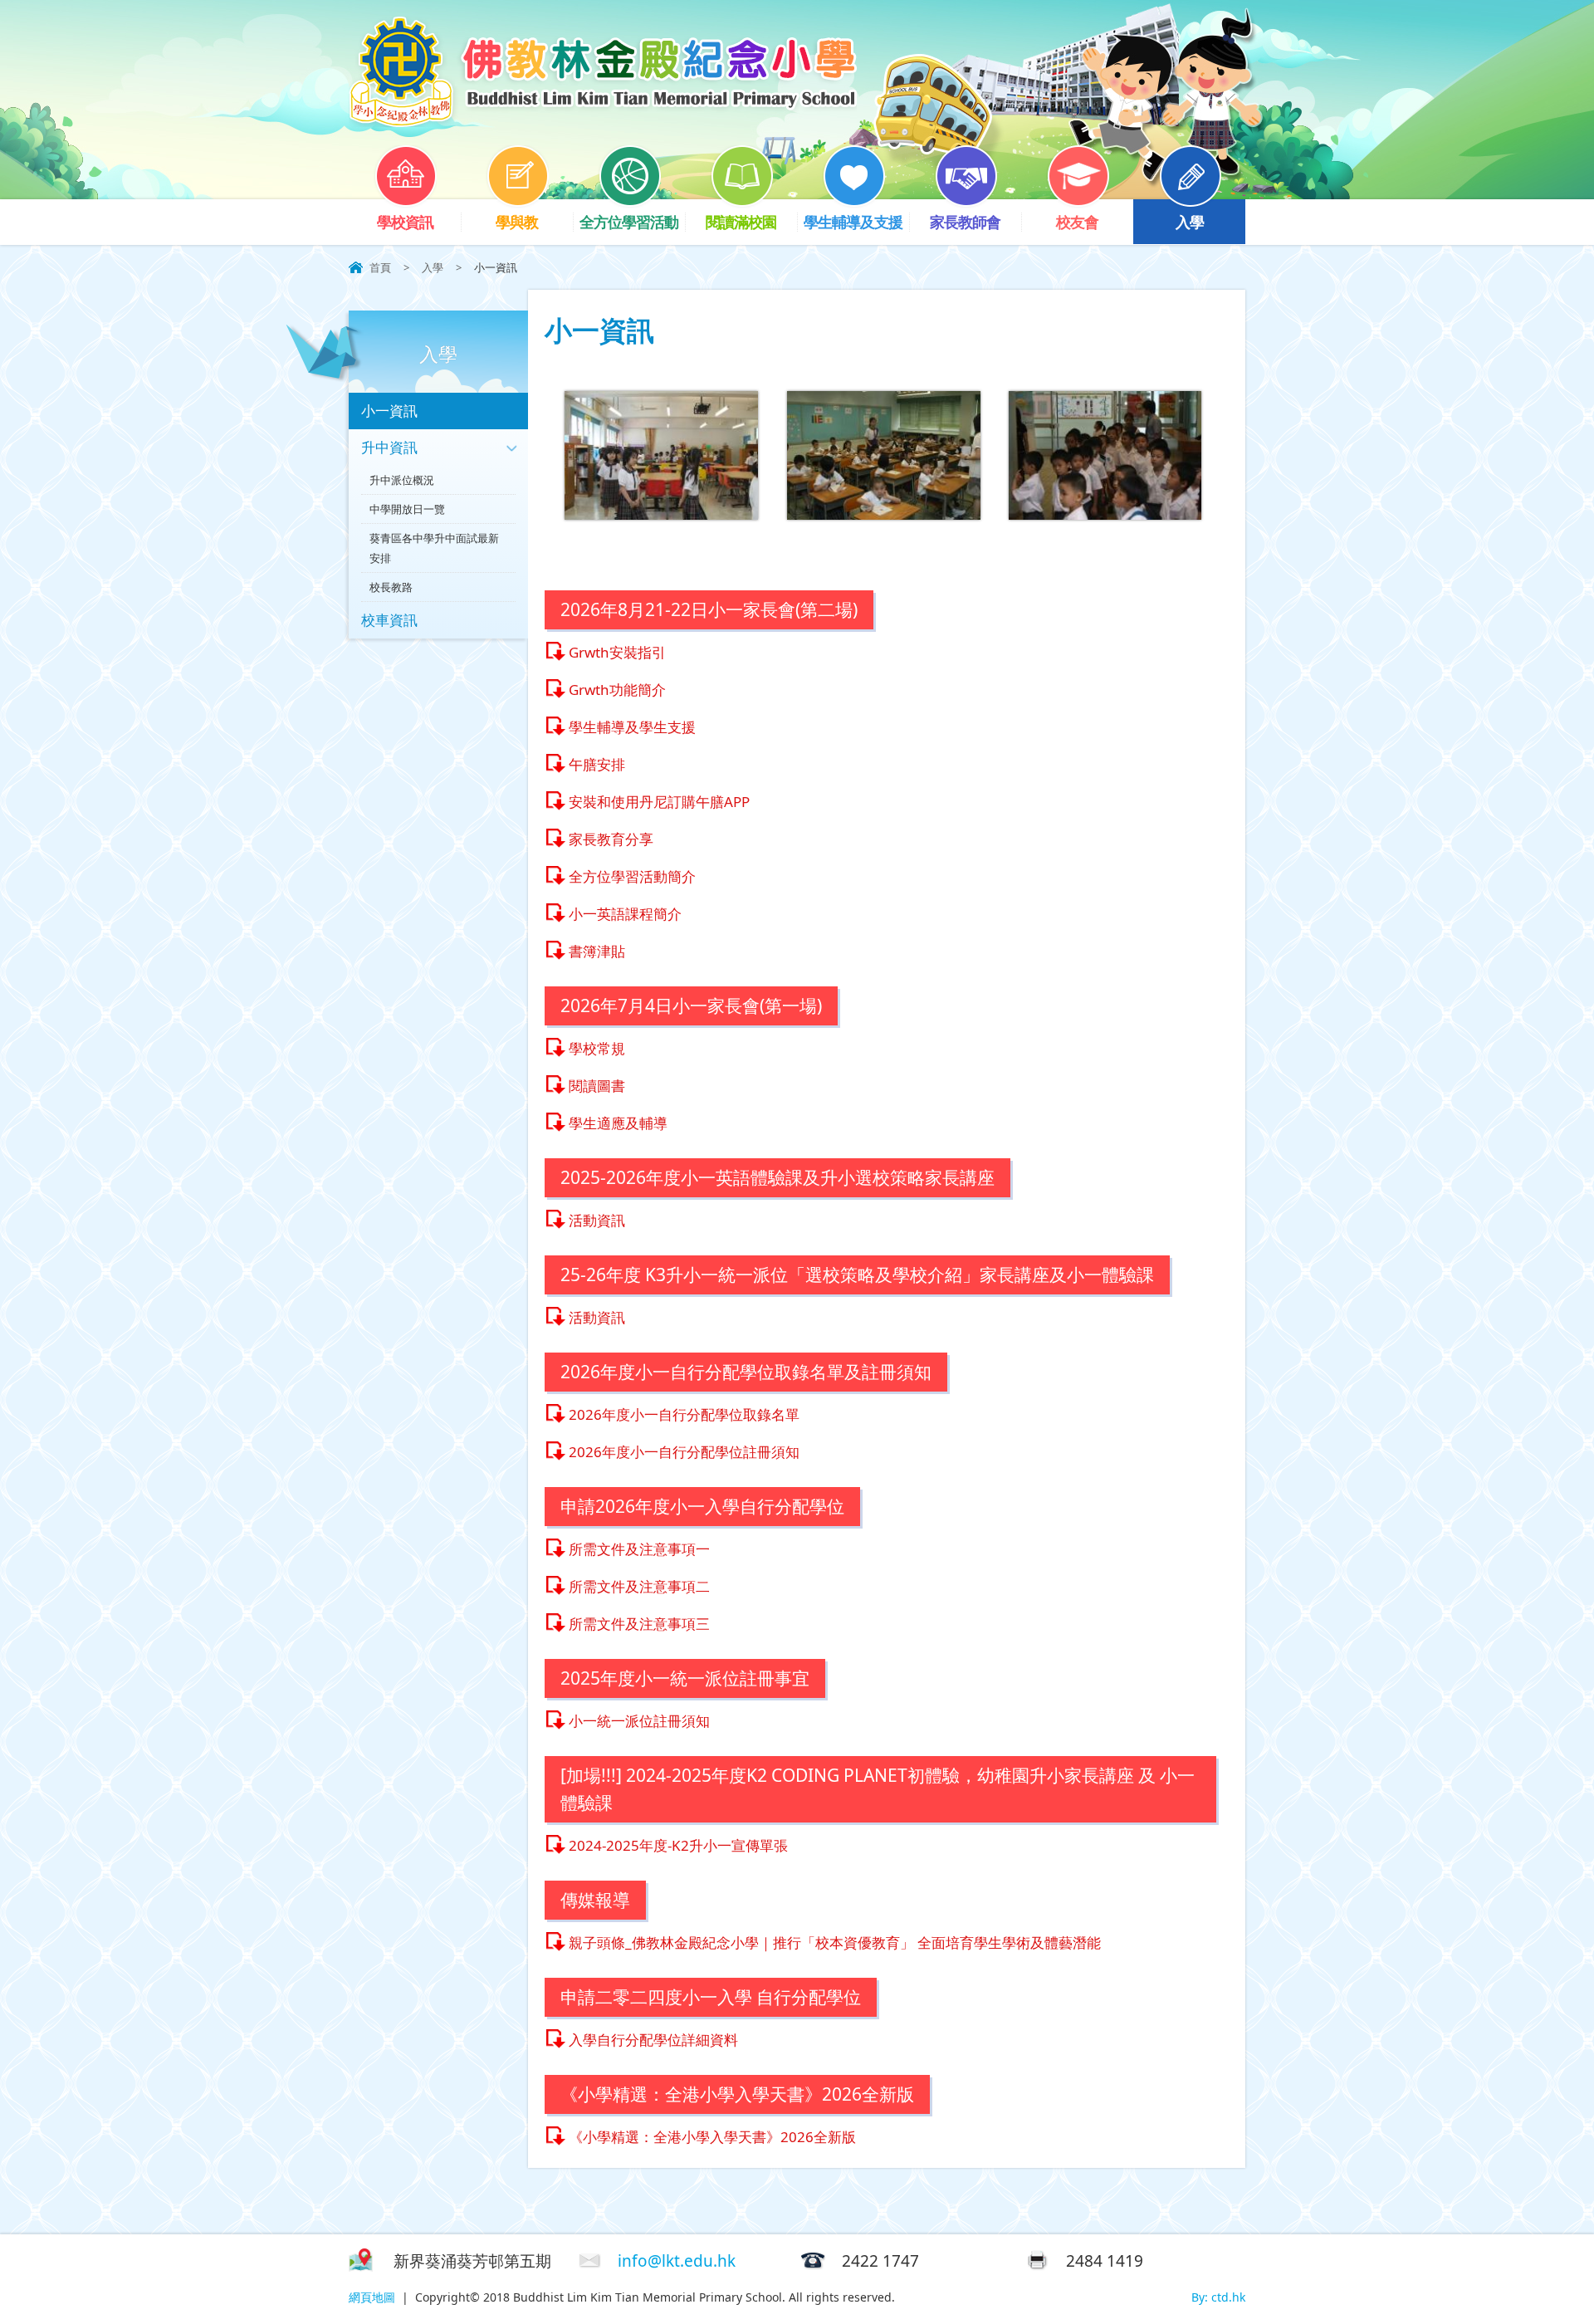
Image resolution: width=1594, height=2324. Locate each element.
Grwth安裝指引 (617, 652)
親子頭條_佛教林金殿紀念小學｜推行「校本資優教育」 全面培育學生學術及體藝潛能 (835, 1942)
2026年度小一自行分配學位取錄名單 (684, 1414)
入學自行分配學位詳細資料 (653, 2040)
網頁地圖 (372, 2297)
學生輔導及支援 (853, 222)
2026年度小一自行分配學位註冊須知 (684, 1452)
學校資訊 (405, 222)
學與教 (517, 222)
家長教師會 (965, 222)
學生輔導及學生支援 (632, 727)
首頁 (380, 267)
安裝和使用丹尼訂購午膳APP (659, 802)
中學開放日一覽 (407, 509)
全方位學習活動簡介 (632, 876)
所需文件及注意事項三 (639, 1624)
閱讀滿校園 (741, 222)
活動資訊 (597, 1220)
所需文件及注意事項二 (639, 1586)
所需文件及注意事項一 (639, 1549)
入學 (1190, 222)
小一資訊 (389, 411)
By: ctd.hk (1218, 2297)
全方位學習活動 (629, 222)
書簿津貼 (597, 951)
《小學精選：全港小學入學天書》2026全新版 (712, 2137)
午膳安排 (597, 764)
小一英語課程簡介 (625, 914)
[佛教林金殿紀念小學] (603, 122)
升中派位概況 (402, 480)
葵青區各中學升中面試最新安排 (434, 548)
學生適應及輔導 (618, 1123)
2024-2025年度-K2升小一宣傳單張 (678, 1845)
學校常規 (597, 1048)
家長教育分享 (611, 839)
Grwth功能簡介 (617, 690)
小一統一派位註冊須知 (639, 1721)
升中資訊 (389, 447)
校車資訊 (389, 620)
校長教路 (391, 587)
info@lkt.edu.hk (677, 2261)
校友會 (1077, 222)
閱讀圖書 (597, 1086)
